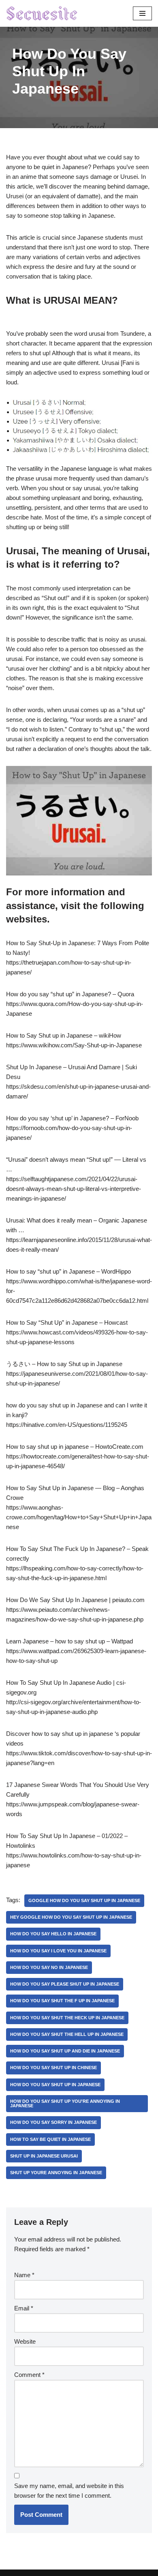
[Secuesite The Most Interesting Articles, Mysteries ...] (42, 13)
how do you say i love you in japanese (58, 1951)
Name (24, 2275)
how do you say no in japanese (49, 1967)
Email (24, 2308)
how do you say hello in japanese (53, 1934)
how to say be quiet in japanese (50, 2139)
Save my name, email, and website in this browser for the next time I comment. (69, 2491)
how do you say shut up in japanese (55, 2085)
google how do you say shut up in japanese (84, 1900)
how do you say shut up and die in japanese (65, 2051)
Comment (29, 2375)
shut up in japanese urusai (44, 2156)
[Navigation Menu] (142, 13)
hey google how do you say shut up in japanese (71, 1917)
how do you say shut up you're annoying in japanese (65, 2103)
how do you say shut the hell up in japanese (67, 2034)
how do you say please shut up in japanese (65, 1984)
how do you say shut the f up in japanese (62, 2001)
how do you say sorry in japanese (53, 2122)
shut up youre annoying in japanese (56, 2173)
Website (25, 2341)
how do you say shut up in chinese (53, 2068)
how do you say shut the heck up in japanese (67, 2018)
